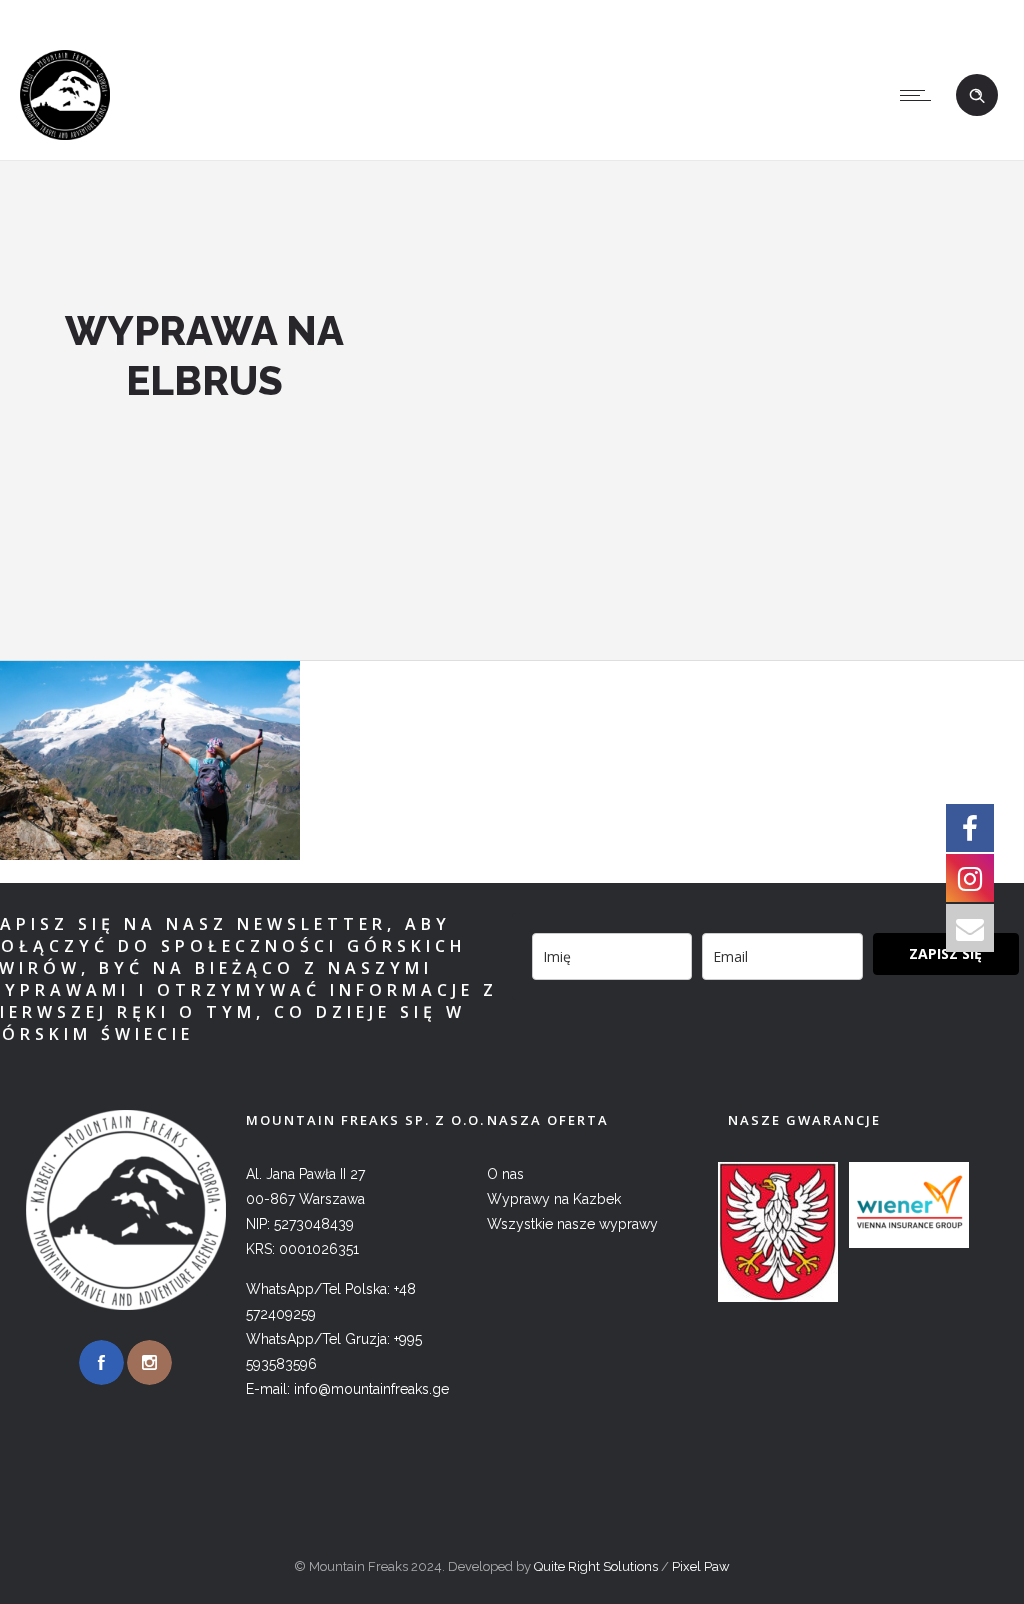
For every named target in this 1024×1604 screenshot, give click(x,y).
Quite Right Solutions (596, 1566)
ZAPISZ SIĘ (945, 953)
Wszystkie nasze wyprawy (572, 1224)
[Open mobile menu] (920, 95)
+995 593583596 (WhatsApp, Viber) (635, 14)
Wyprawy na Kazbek (554, 1199)
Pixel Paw (701, 1566)
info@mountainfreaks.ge (882, 14)
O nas (505, 1174)
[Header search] (977, 96)
